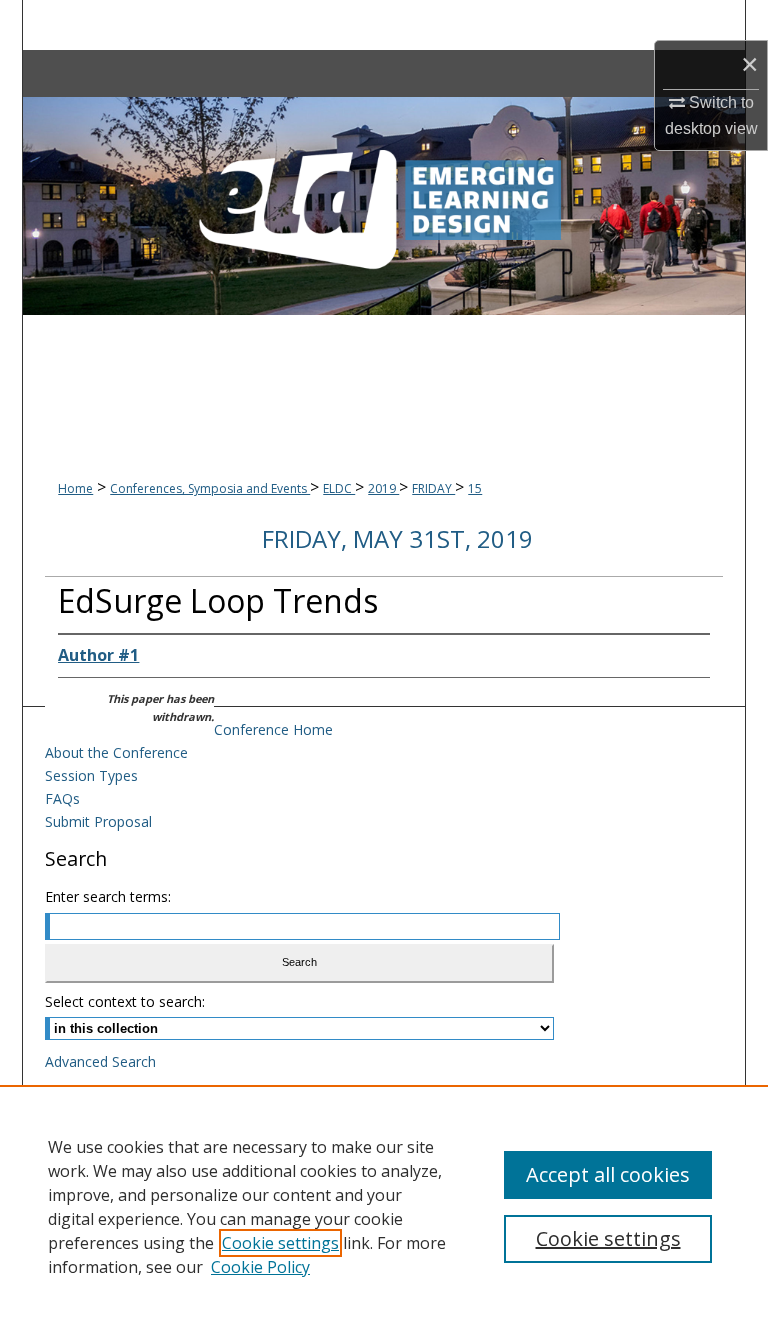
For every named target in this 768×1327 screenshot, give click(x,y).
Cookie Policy (260, 1267)
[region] (384, 1206)
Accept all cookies (608, 1174)
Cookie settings (280, 1243)
